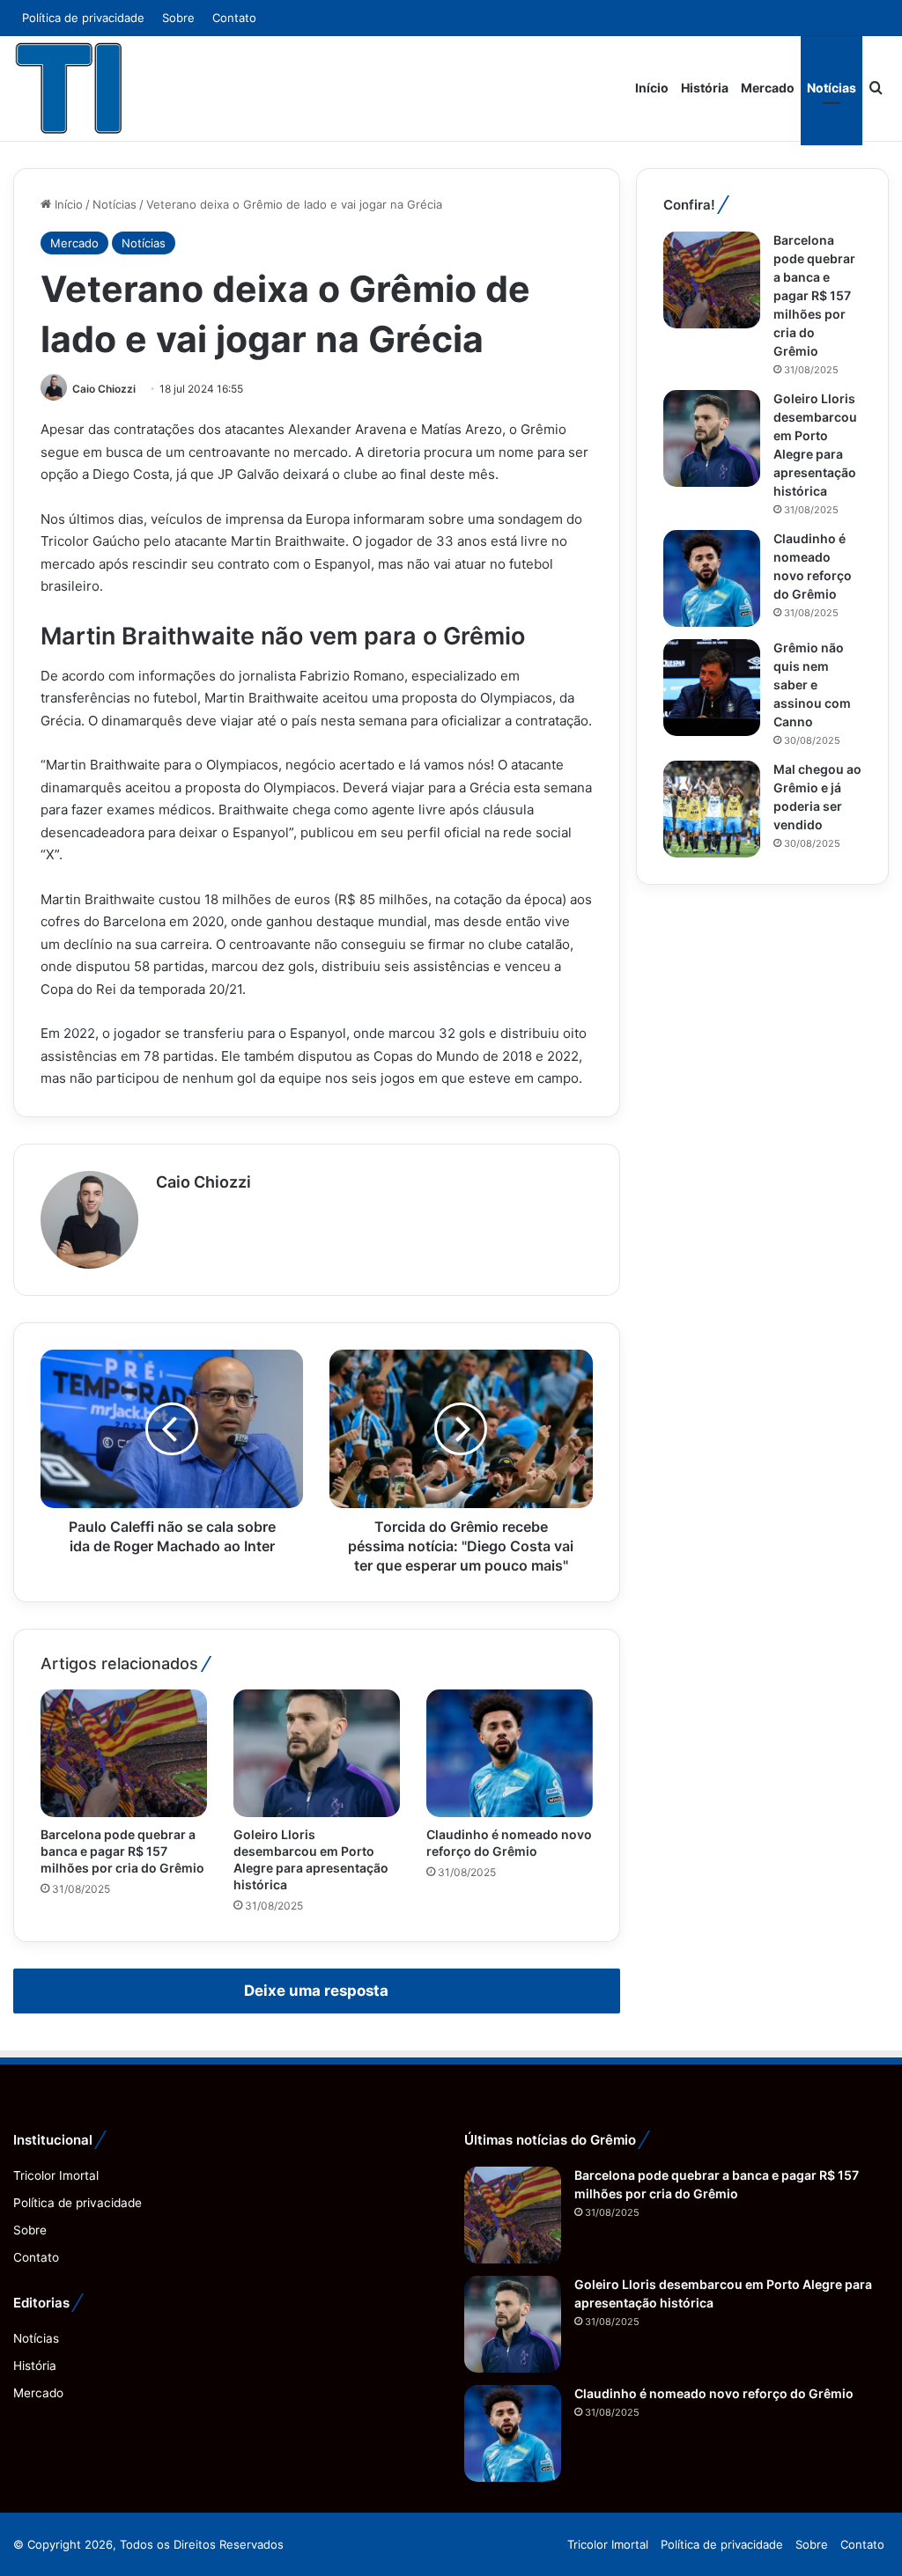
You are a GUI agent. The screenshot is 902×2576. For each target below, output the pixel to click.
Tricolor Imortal (56, 2175)
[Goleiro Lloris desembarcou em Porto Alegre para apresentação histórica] (317, 1753)
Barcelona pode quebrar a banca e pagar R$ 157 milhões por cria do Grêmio (122, 1851)
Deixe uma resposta (316, 1991)
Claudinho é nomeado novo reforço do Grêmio (714, 2393)
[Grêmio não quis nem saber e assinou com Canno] (712, 688)
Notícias (832, 88)
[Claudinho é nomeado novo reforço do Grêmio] (510, 1753)
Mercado (768, 88)
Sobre (178, 18)
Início (652, 88)
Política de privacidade (83, 18)
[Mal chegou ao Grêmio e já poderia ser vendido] (712, 809)
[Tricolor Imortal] (70, 88)
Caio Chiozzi (104, 389)
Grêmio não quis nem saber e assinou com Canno (812, 684)
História (705, 88)
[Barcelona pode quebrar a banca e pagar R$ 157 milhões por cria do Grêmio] (124, 1753)
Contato (234, 18)
